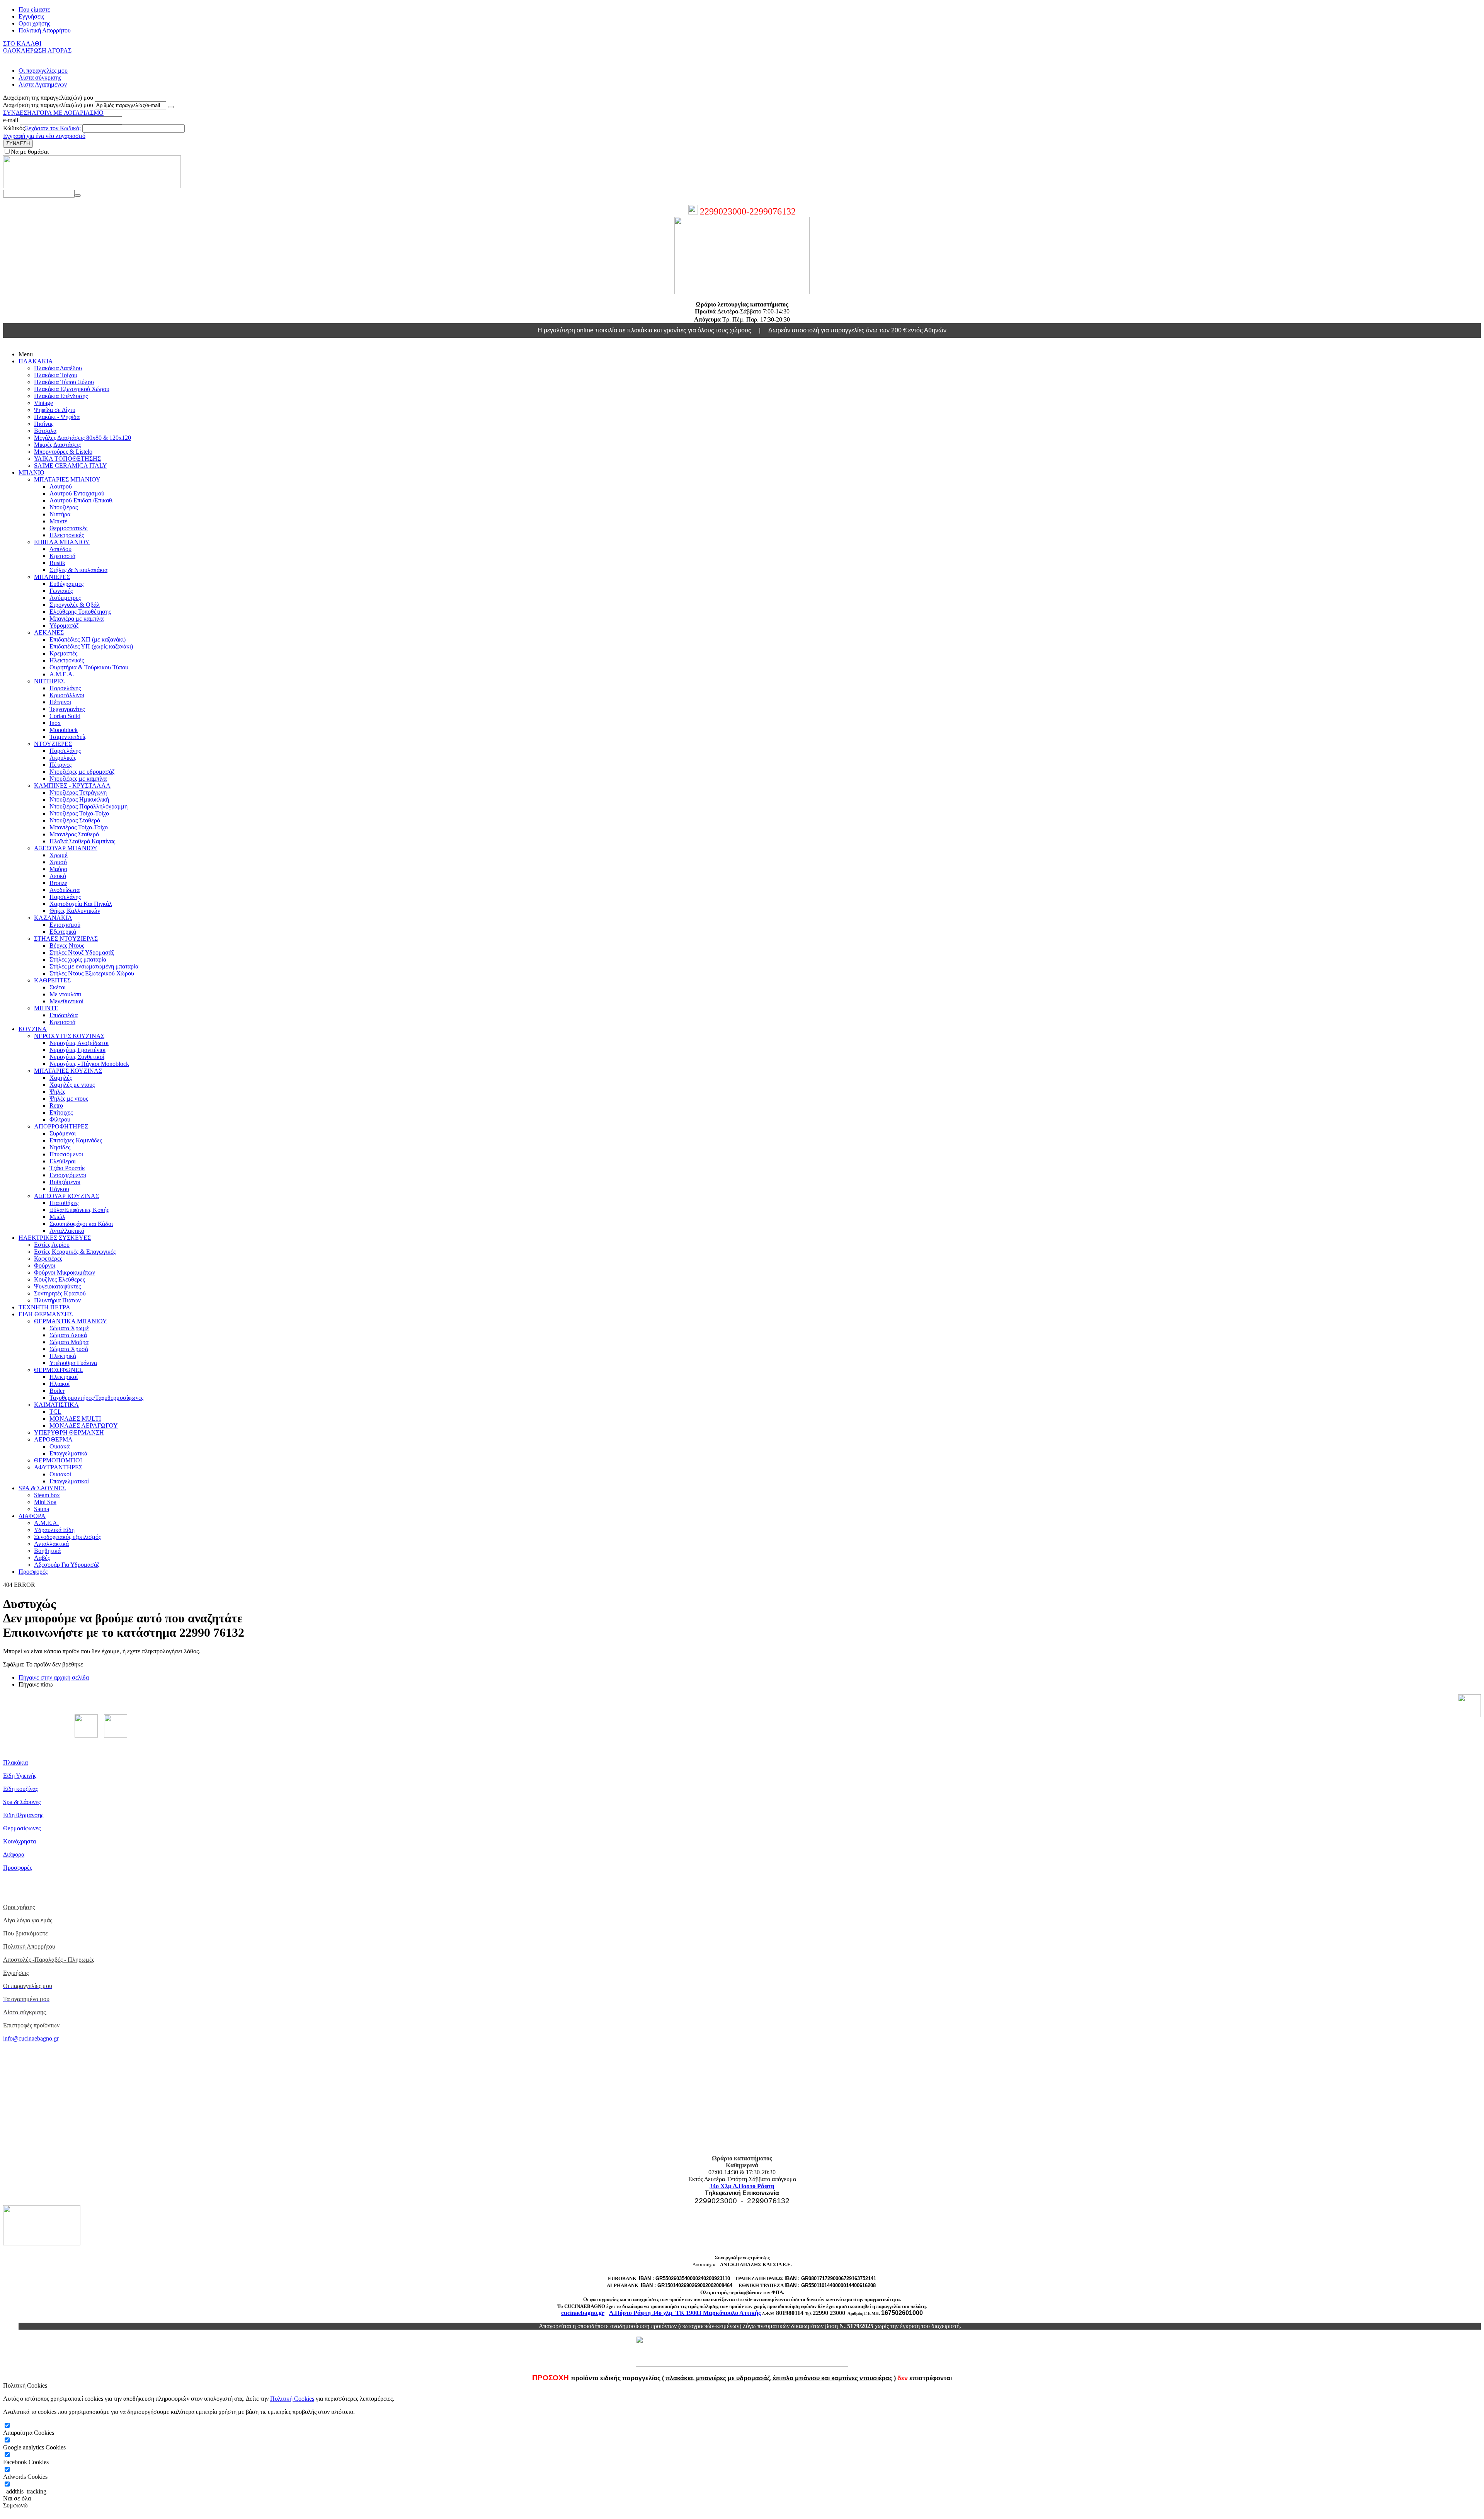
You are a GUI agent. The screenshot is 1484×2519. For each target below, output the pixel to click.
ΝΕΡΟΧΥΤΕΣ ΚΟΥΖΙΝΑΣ (69, 1036)
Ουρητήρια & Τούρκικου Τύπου (89, 667)
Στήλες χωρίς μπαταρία (78, 959)
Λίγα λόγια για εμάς (28, 1920)
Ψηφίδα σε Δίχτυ (55, 410)
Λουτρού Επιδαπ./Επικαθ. (82, 500)
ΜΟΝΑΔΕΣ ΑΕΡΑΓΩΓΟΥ (84, 1425)
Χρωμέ (59, 855)
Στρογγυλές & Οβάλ (75, 605)
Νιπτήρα (60, 514)
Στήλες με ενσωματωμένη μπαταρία (94, 966)
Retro (56, 1105)
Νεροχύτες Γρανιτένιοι (77, 1050)
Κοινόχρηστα (20, 1841)
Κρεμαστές (63, 653)
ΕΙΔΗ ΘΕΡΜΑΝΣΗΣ (46, 1314)
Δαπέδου (60, 549)
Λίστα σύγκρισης (40, 77)
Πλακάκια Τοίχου (56, 375)
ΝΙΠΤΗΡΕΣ (49, 681)
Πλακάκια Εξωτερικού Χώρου (72, 389)
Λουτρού (61, 486)
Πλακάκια (15, 1762)
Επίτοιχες (61, 1112)
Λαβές (42, 1558)
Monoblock (64, 730)
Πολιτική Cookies (292, 2399)
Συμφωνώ (15, 2505)
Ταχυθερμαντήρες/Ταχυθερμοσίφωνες (96, 1398)
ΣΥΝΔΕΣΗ (17, 113)
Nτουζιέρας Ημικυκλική (79, 799)
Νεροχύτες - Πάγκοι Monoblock (89, 1064)
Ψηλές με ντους (69, 1099)
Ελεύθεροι (63, 1161)
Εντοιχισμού (65, 925)
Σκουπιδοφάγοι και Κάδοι (81, 1224)
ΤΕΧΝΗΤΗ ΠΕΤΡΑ (44, 1307)
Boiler (57, 1391)
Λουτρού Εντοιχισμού (77, 493)
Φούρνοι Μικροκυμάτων (65, 1272)
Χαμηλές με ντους (72, 1085)
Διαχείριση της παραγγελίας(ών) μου (48, 105)
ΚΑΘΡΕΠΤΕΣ (52, 980)
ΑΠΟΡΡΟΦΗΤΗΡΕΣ (61, 1126)
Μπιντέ (58, 521)
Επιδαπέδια (64, 1015)
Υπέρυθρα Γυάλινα (73, 1363)
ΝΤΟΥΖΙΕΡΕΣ (53, 744)
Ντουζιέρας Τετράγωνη (78, 792)
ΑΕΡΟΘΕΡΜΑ (53, 1439)
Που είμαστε (34, 9)
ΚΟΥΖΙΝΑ (33, 1029)
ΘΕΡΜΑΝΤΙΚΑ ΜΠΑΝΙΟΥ (71, 1321)
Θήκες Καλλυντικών (75, 911)
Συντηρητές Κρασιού (60, 1293)
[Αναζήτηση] (78, 196)
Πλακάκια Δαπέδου (58, 368)
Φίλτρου (60, 1119)
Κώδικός (14, 128)
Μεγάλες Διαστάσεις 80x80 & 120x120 (83, 438)
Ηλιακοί (60, 1384)
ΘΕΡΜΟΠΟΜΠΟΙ (58, 1460)
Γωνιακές (61, 591)
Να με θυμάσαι (30, 152)
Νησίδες (60, 1147)
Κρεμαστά (62, 556)
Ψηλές (57, 1092)
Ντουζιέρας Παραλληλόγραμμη (88, 806)
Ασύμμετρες (65, 598)
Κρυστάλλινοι (67, 695)
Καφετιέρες (48, 1259)
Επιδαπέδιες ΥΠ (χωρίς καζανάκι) (91, 646)
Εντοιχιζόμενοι (68, 1175)
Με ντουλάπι (65, 994)
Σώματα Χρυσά (69, 1349)
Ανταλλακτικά (67, 1231)
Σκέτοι (58, 987)
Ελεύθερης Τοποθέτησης (80, 612)
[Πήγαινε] (171, 107)
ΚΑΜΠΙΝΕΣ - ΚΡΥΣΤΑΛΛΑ (72, 785)
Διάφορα (14, 1854)
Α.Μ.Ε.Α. (62, 674)
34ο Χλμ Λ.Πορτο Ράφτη (742, 2186)
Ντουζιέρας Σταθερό (75, 820)
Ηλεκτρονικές (67, 535)
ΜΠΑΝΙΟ (31, 472)
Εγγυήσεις (31, 16)
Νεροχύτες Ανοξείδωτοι (79, 1043)
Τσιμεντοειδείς (68, 737)
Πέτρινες (60, 765)
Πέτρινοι (60, 702)
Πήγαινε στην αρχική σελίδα (54, 1677)
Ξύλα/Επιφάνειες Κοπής (79, 1210)
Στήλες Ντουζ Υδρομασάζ (82, 952)
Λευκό (58, 876)
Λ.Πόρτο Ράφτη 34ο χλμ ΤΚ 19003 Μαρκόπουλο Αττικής (685, 2313)
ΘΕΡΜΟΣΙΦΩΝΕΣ (58, 1370)
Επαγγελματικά (68, 1453)
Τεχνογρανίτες (67, 709)
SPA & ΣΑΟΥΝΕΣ (42, 1488)
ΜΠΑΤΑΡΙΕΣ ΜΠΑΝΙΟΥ (67, 479)
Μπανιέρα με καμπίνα (77, 619)
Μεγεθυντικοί (66, 1001)
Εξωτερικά (63, 932)
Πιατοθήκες (64, 1203)
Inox (55, 723)
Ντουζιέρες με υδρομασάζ (82, 772)
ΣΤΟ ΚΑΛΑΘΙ (22, 43)
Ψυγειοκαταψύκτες (57, 1286)
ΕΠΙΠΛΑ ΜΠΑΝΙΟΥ (62, 542)
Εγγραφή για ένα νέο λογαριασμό (44, 136)
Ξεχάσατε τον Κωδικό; (53, 128)
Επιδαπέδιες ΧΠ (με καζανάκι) (88, 639)
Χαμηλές (61, 1078)
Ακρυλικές (63, 758)
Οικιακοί (60, 1474)
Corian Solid (65, 716)
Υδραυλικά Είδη (54, 1530)
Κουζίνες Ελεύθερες (60, 1279)
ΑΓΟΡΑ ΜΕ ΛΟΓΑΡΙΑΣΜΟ (68, 113)
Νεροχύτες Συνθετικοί (77, 1057)
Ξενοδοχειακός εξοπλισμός (67, 1537)
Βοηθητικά (47, 1551)
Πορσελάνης (65, 688)
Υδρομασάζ (64, 625)
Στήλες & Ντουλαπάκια (78, 570)
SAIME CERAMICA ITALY (71, 466)
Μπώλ (57, 1217)
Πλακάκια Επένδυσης (61, 396)
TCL (55, 1412)
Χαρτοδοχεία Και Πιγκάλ (81, 904)
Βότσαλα (45, 431)
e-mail (11, 120)
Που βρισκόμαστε (26, 1933)
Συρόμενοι (63, 1133)
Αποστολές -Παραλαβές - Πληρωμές (49, 1960)
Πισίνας (44, 424)
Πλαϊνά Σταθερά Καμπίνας (82, 841)
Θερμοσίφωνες (22, 1828)
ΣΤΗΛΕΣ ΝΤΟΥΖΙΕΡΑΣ (66, 939)
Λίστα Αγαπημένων (43, 84)
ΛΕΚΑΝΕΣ (49, 632)
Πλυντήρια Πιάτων (57, 1300)
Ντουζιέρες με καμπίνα (78, 779)
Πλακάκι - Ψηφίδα (57, 417)
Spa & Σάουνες (22, 1802)
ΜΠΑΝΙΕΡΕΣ (52, 577)
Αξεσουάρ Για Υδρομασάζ (67, 1565)
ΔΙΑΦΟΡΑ (32, 1516)
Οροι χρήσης (34, 23)
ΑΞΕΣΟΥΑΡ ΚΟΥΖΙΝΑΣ (66, 1196)
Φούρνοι (45, 1265)
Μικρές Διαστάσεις (57, 445)
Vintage (43, 403)
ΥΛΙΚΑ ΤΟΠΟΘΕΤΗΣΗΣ (67, 459)
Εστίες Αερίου (52, 1245)
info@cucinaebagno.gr (31, 2038)
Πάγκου (59, 1189)
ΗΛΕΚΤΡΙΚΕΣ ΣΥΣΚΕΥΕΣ (55, 1238)
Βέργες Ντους (67, 945)
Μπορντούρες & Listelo (63, 452)
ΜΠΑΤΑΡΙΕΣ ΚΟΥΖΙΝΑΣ (68, 1071)
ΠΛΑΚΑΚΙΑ (36, 361)
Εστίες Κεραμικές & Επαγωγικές (75, 1252)
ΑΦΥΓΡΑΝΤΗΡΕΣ (58, 1467)
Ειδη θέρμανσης (23, 1815)
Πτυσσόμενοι (66, 1154)
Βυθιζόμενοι (65, 1182)
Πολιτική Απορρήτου (45, 30)
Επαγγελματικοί (69, 1481)
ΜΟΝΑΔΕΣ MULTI (75, 1419)
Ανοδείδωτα (65, 890)
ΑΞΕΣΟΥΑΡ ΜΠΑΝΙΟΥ (66, 848)
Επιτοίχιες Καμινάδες (76, 1140)
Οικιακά (60, 1446)
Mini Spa (45, 1502)
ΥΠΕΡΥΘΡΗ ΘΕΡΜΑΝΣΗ (69, 1432)
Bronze (58, 883)
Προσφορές (33, 1572)
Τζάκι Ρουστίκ (67, 1168)
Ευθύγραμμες (66, 584)
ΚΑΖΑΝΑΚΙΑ (53, 918)
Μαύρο (58, 869)
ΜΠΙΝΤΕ (46, 1008)
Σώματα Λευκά (68, 1335)
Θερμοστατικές (68, 528)
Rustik (57, 563)
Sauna (42, 1509)
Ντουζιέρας (64, 507)
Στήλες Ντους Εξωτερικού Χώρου (92, 973)
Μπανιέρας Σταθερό (74, 834)
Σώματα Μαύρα (69, 1342)
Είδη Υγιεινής (20, 1776)
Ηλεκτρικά (63, 1356)
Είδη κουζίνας (20, 1789)
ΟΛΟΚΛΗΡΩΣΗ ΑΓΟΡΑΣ (37, 50)
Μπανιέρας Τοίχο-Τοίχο (79, 827)
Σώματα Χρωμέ (69, 1328)
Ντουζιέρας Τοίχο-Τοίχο (79, 813)
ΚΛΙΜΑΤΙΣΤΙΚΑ (56, 1405)
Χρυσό (58, 862)
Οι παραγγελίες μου (43, 71)
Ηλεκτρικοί (64, 1377)
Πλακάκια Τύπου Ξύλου (64, 382)
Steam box (47, 1495)
